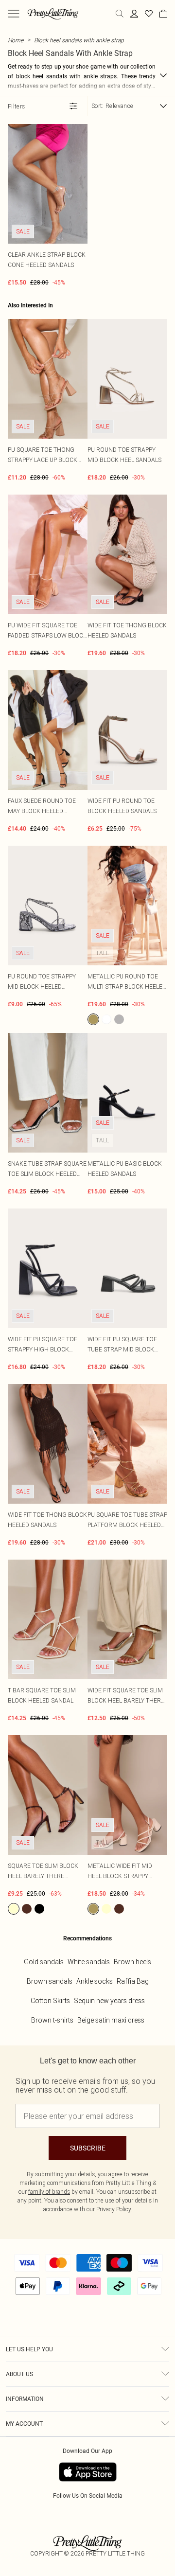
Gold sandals (44, 1962)
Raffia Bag (133, 1981)
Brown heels (132, 1962)
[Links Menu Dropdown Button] (14, 14)
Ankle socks (95, 1981)
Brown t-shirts (52, 2020)
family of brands (49, 2192)
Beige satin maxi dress (111, 2020)
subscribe (88, 2148)
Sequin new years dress (109, 2001)
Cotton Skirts (50, 2001)
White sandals (89, 1962)
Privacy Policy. (114, 2209)
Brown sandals (50, 1981)
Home (16, 40)
